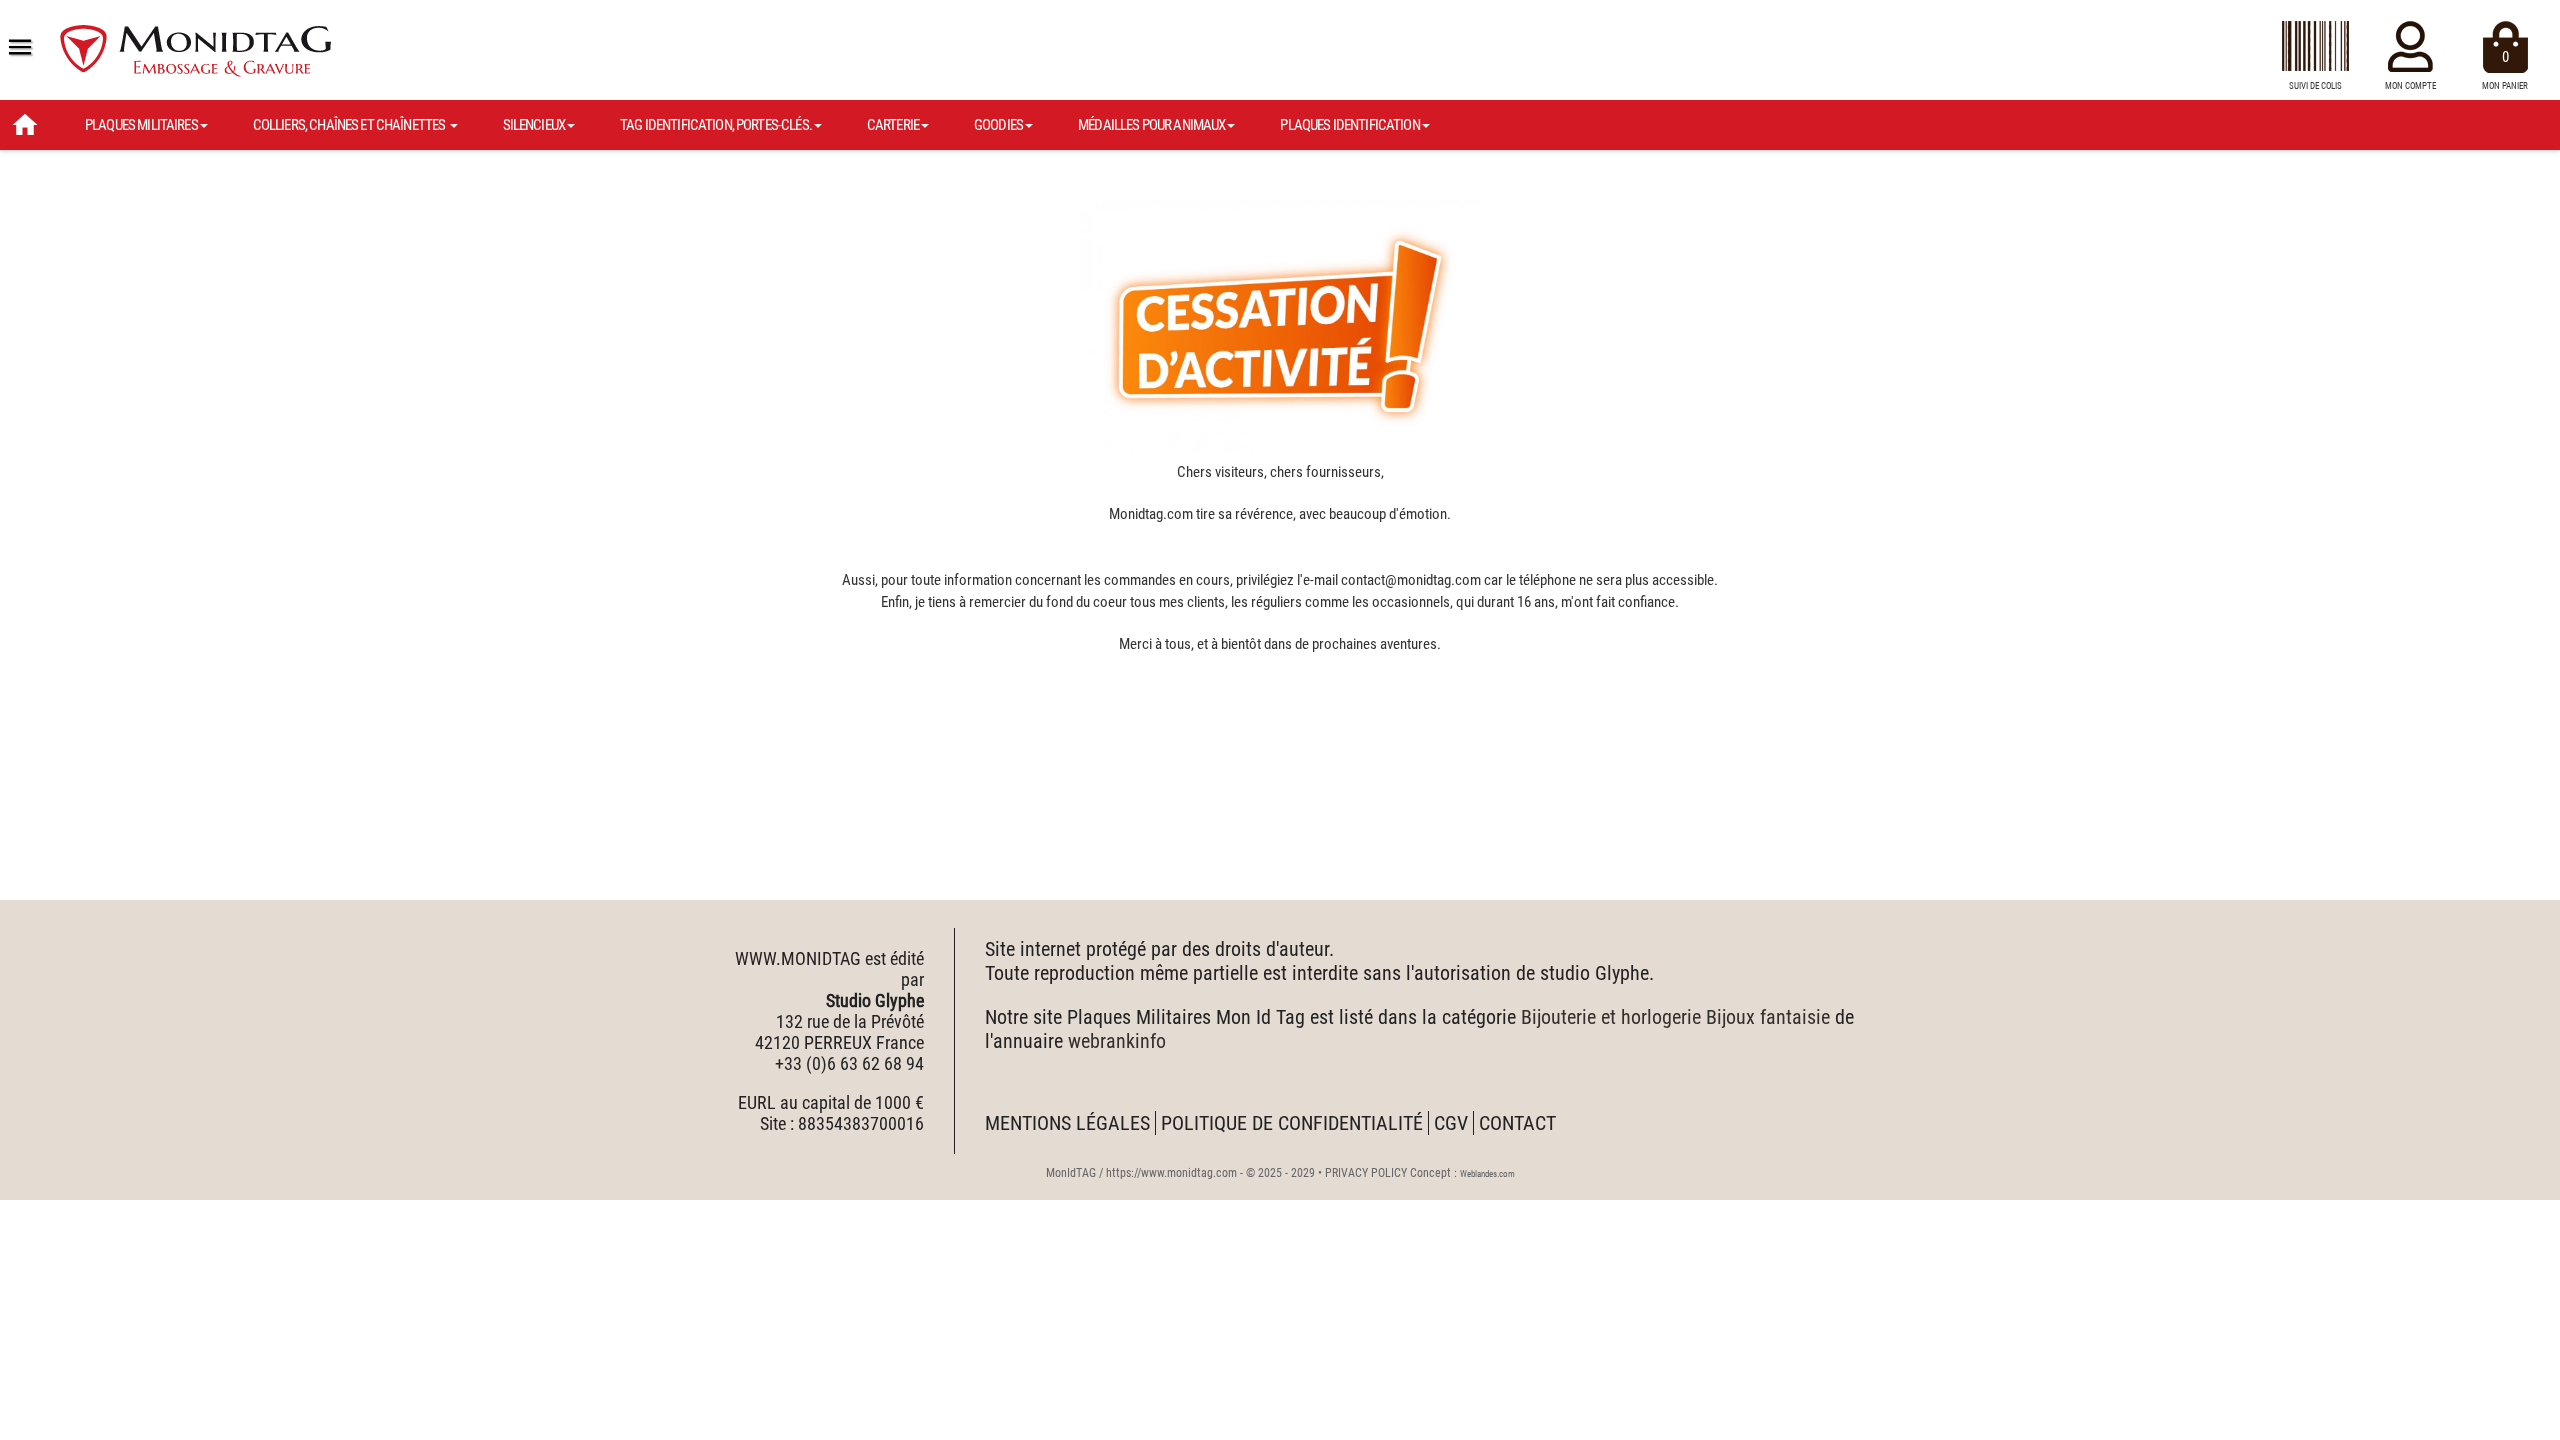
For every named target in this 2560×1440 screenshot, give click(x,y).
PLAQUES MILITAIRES (141, 125)
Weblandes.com (1487, 1174)
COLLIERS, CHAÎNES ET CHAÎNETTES (350, 125)
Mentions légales (1067, 1123)
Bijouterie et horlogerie (1611, 1017)
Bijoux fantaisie (1768, 1017)
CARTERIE (893, 125)
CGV (1451, 1123)
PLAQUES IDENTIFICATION (1349, 125)
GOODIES (998, 125)
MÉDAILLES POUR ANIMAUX (1151, 125)
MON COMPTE (2410, 86)
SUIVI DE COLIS (2315, 86)
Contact (1517, 1123)
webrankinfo (1117, 1041)
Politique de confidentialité (1292, 1123)
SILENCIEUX (534, 125)
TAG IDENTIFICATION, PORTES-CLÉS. (716, 125)
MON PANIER (2505, 69)
